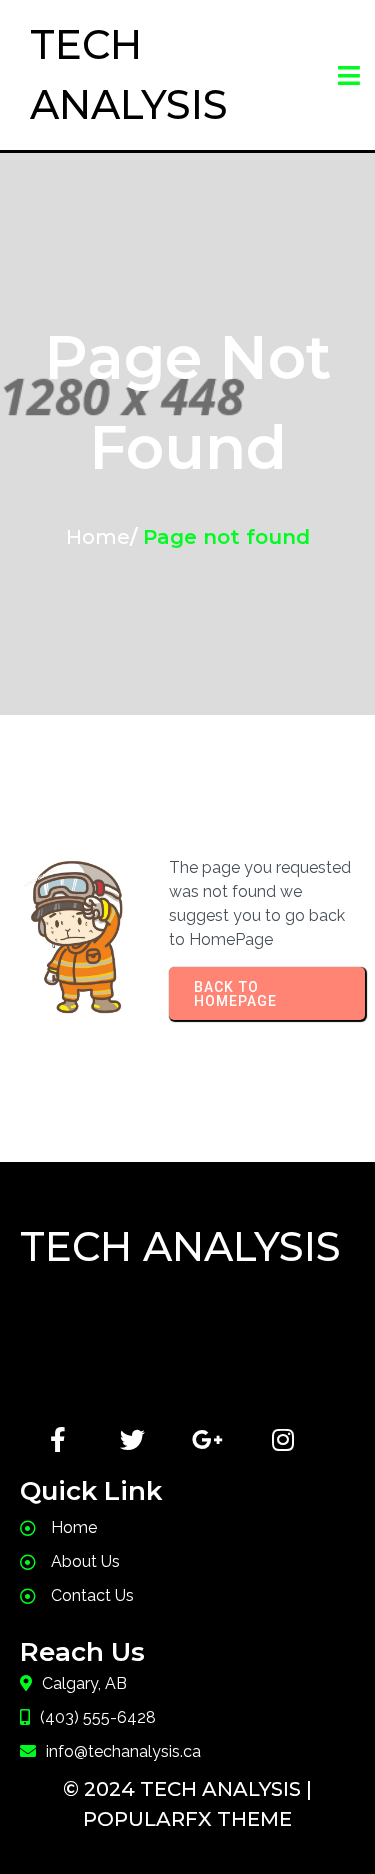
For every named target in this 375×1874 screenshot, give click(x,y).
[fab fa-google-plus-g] (207, 1439)
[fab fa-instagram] (282, 1439)
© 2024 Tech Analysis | (187, 1789)
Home (98, 537)
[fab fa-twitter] (132, 1439)
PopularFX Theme (187, 1819)
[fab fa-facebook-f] (57, 1439)
